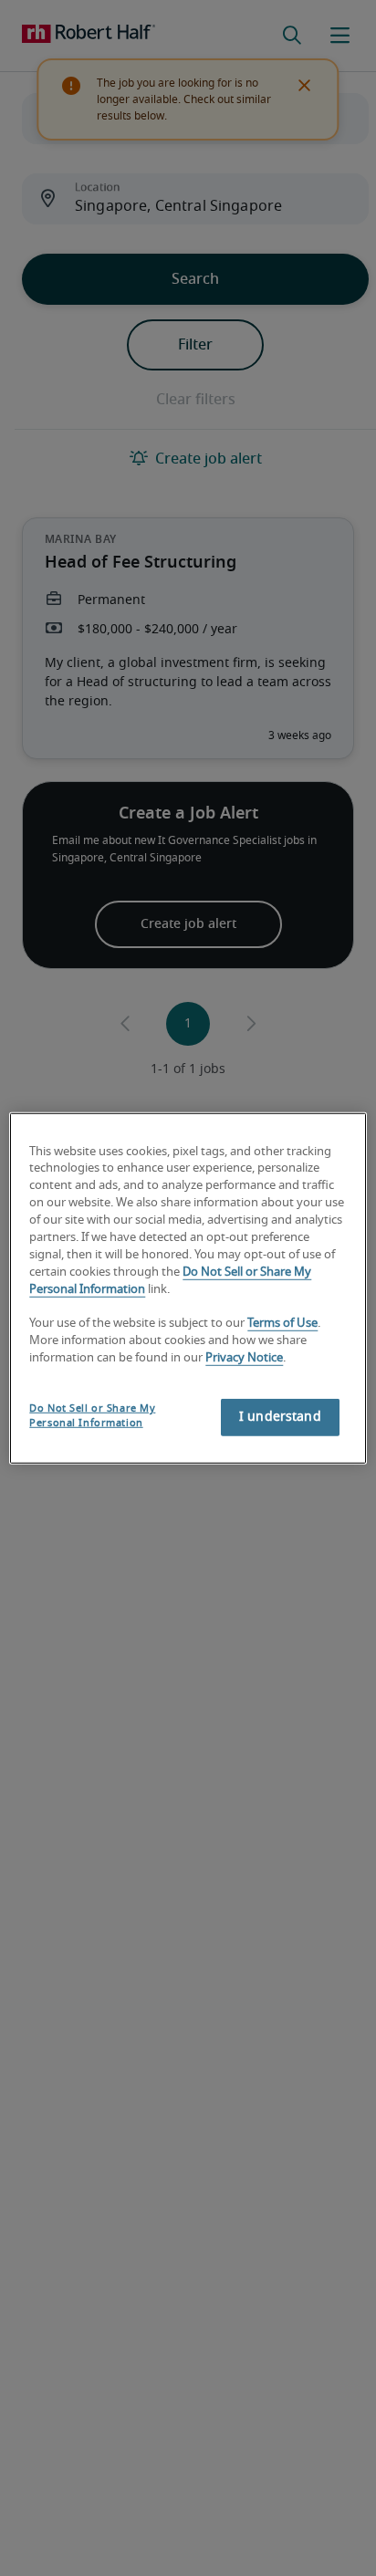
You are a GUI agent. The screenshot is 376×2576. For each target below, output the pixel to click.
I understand (280, 1417)
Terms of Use (282, 1324)
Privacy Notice (244, 1358)
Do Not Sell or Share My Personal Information (92, 1416)
